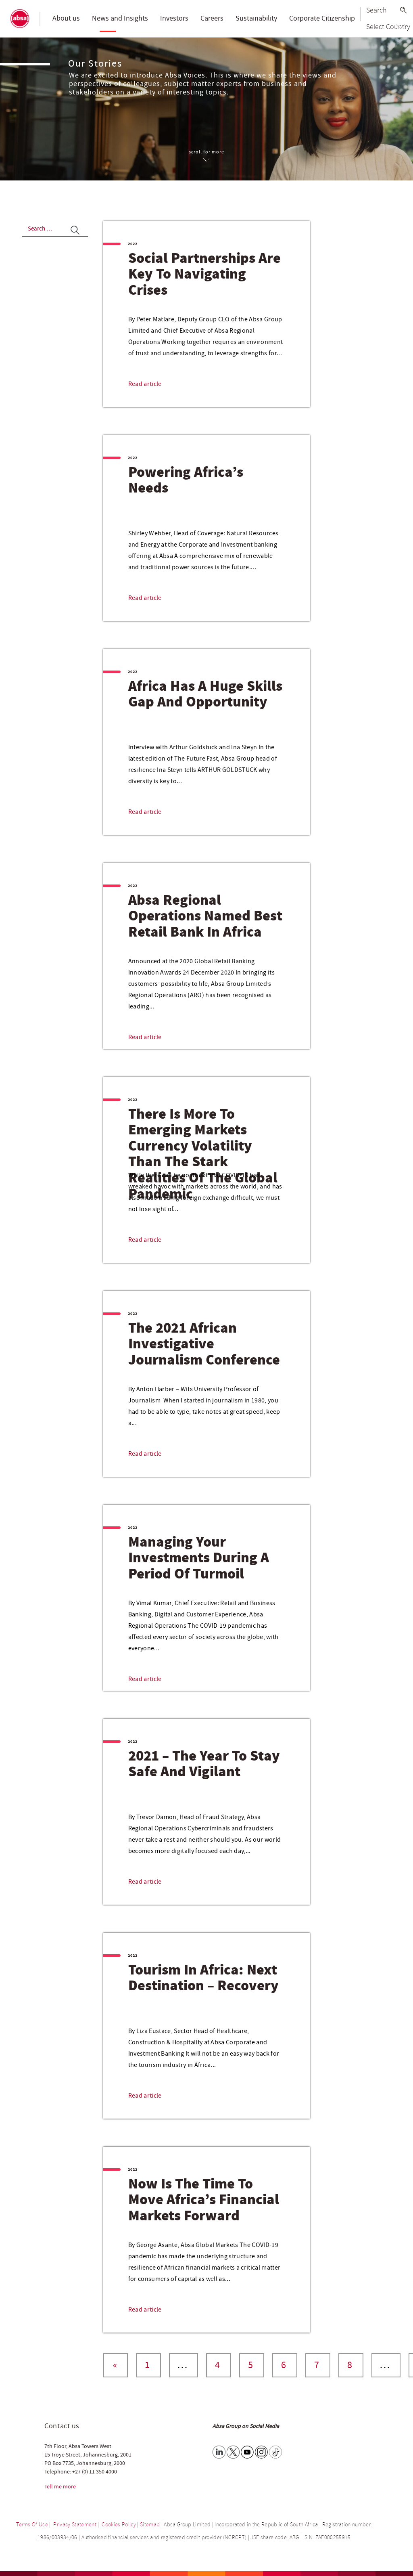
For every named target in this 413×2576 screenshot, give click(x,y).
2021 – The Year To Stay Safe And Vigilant (204, 1765)
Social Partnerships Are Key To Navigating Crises (204, 275)
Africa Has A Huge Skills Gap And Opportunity (205, 695)
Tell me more (60, 2487)
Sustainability (256, 18)
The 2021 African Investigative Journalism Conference (204, 1345)
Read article (145, 384)
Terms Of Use (32, 2525)
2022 (133, 244)
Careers (212, 18)
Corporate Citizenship (322, 18)
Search (376, 10)
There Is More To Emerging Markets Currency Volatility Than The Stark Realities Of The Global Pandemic (203, 1155)
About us (66, 18)
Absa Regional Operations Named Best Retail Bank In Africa (205, 917)
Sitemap (150, 2525)
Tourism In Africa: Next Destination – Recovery (203, 1979)
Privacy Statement (75, 2525)
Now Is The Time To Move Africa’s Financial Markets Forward (204, 2200)
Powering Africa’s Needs (186, 481)
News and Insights (120, 18)
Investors (174, 18)
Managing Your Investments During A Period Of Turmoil (199, 1558)
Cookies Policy (119, 2525)
